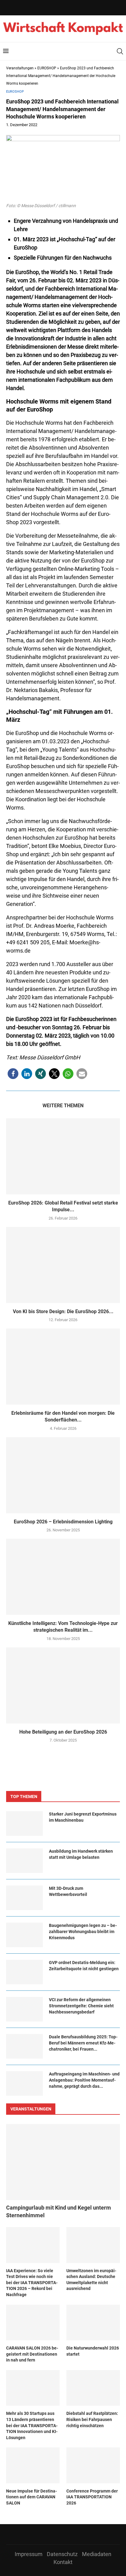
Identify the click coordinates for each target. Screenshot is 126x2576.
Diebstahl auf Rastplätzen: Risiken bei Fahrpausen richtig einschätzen (92, 2419)
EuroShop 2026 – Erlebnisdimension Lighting (63, 1522)
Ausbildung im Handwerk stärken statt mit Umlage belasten (81, 1854)
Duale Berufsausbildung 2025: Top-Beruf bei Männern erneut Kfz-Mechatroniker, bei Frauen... (83, 2043)
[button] (13, 1074)
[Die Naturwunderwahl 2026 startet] (93, 2323)
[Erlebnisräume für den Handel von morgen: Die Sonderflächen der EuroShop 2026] (63, 1367)
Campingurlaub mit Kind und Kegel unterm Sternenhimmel (59, 2211)
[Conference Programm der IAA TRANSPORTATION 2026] (93, 2465)
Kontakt (63, 2562)
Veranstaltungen (20, 68)
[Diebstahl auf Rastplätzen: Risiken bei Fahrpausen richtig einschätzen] (93, 2388)
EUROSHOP (47, 68)
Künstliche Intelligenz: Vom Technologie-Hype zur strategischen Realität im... (63, 1627)
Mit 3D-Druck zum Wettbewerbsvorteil (68, 1891)
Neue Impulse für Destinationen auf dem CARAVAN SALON (31, 2497)
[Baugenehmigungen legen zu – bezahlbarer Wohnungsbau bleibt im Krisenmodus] (24, 1935)
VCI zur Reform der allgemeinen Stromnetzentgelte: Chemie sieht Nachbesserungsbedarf (81, 2006)
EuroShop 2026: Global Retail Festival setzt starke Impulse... (63, 1206)
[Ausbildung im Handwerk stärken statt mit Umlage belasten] (24, 1861)
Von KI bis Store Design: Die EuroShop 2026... (63, 1311)
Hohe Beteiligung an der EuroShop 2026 (63, 1732)
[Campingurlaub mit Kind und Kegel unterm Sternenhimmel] (63, 2162)
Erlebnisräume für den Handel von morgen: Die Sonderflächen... (63, 1416)
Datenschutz (62, 2554)
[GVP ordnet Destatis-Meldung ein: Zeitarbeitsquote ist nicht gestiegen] (24, 1972)
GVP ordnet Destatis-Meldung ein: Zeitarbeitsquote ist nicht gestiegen (84, 1966)
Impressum (29, 2554)
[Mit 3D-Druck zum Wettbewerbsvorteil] (24, 1898)
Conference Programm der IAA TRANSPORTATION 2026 (92, 2497)
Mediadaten (97, 2554)
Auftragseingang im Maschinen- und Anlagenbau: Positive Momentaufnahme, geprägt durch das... (84, 2080)
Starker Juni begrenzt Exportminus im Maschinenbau (83, 1817)
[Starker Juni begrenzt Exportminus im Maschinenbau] (24, 1824)
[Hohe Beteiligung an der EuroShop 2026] (63, 1685)
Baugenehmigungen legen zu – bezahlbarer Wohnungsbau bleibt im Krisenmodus (83, 1931)
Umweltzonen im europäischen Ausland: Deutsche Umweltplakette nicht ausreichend (91, 2280)
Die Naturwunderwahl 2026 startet (93, 2351)
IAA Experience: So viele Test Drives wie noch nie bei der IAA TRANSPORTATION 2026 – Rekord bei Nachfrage (32, 2283)
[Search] (120, 51)
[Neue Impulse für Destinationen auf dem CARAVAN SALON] (33, 2465)
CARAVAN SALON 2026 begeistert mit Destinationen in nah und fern (32, 2354)
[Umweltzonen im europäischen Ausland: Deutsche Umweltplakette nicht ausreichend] (93, 2245)
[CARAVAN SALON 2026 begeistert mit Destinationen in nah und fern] (33, 2323)
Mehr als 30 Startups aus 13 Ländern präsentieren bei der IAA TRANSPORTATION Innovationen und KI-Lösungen (32, 2425)
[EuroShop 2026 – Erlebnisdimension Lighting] (63, 1475)
